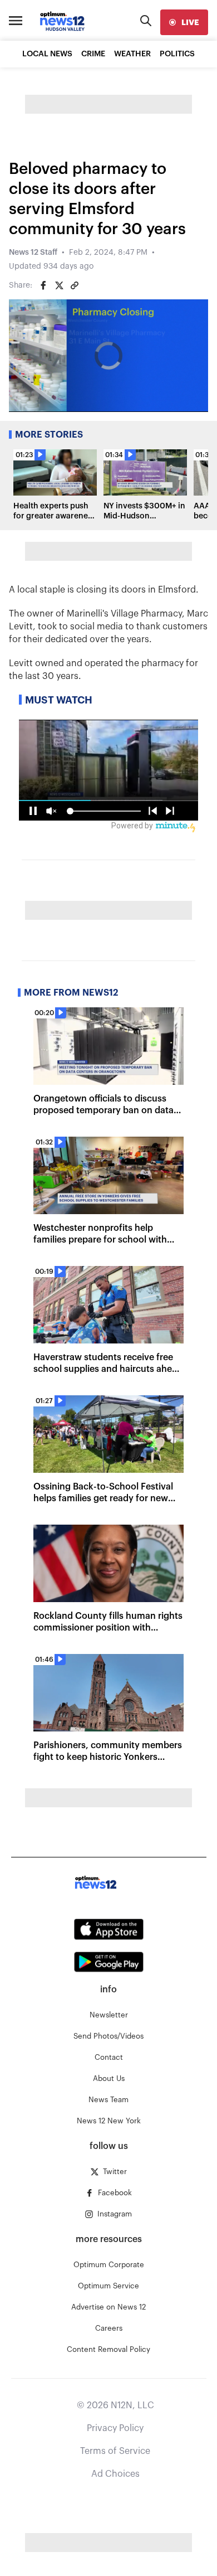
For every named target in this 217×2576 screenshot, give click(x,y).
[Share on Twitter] (59, 285)
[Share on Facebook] (43, 285)
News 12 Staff (33, 253)
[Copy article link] (75, 285)
